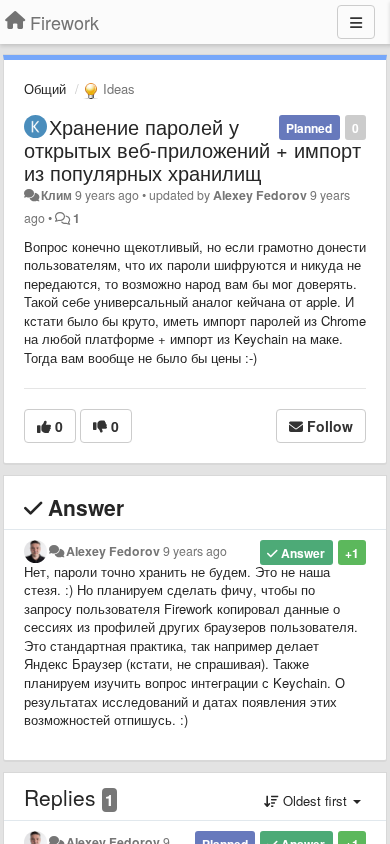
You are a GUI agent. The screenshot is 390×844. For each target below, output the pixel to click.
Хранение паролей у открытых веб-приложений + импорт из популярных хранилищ (192, 149)
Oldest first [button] (315, 800)
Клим (56, 195)
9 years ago (195, 551)
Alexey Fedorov (260, 195)
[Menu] (356, 22)
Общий (45, 88)
